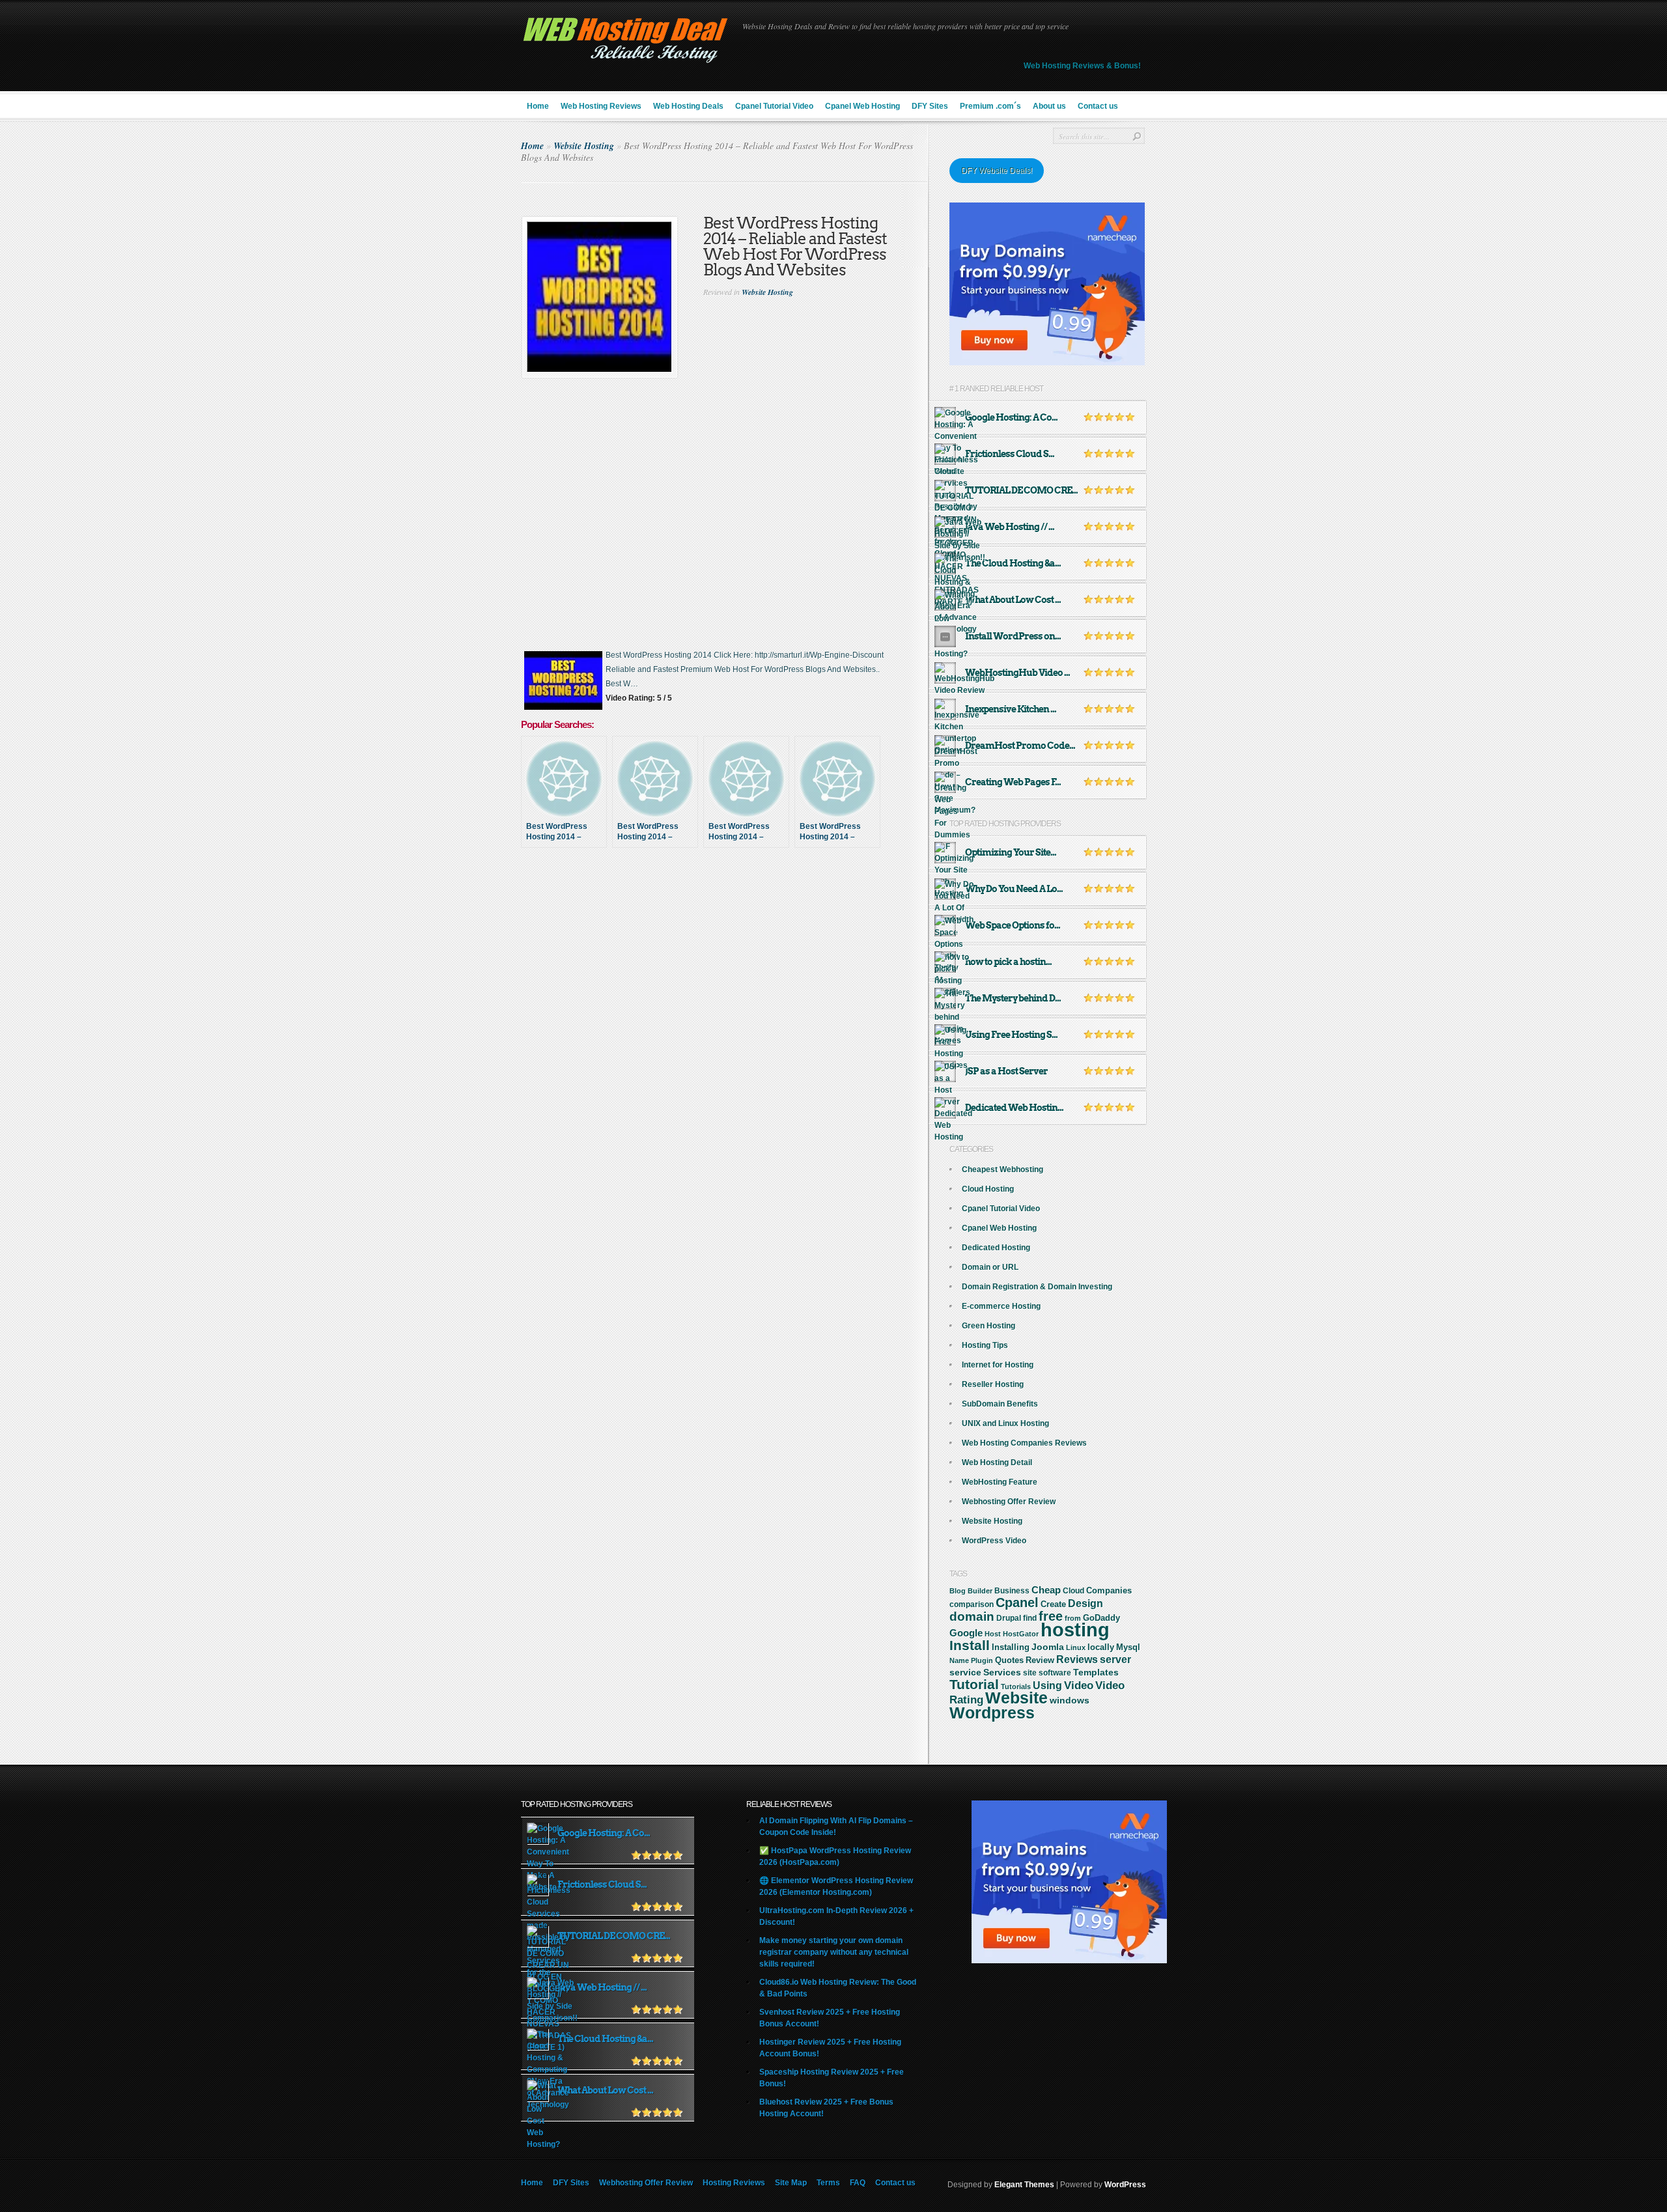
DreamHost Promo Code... (1020, 746)
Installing (1011, 1647)
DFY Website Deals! (997, 171)
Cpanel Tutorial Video (774, 106)
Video (1079, 1686)
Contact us (1098, 106)
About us (1049, 106)
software (1055, 1673)
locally (1101, 1647)
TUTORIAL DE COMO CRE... (1021, 490)
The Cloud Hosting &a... (1013, 563)
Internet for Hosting (998, 1365)
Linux (1076, 1647)
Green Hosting (988, 1326)
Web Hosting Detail (997, 1463)
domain (972, 1617)
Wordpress (992, 1713)
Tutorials (1016, 1687)
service (965, 1673)
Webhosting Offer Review (1009, 1502)
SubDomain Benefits (1000, 1404)
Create (1053, 1604)
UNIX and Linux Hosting (1005, 1423)
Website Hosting (584, 146)
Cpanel (1017, 1603)
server (1115, 1659)
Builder (980, 1591)
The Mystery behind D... (1013, 998)
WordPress (1125, 2185)
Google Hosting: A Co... (1011, 417)
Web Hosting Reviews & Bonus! (1082, 66)
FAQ (858, 2183)
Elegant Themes (1024, 2185)
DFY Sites (930, 106)
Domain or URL (990, 1267)
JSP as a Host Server (1006, 1071)
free (1051, 1616)
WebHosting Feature (1000, 1482)
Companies (1109, 1590)
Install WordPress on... (1013, 636)
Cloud (1073, 1591)
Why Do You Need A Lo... (1014, 889)
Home (538, 106)
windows (1070, 1700)
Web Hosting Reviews (601, 106)
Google (966, 1633)
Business (1012, 1591)
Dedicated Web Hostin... (1014, 1108)
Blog (958, 1591)
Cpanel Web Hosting (862, 106)
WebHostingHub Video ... (1017, 673)
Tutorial (974, 1684)
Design (1086, 1603)
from (1073, 1618)
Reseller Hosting (993, 1384)
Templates (1096, 1672)
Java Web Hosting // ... (1010, 527)
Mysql (1128, 1647)
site (1030, 1673)
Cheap (1046, 1590)
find (1030, 1618)
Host (993, 1634)
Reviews (1077, 1659)
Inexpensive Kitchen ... (1011, 709)
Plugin (982, 1660)
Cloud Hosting (988, 1189)
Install (970, 1645)
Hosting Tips (985, 1345)
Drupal (1009, 1618)
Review (1040, 1660)
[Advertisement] (725, 904)
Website (1016, 1698)
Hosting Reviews (734, 2183)
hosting (1075, 1630)
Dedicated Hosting (996, 1248)
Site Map (791, 2183)
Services (1002, 1672)
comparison (972, 1604)
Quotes (1009, 1660)
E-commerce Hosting (1001, 1306)
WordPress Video (994, 1541)
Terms (828, 2183)
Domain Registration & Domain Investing (1037, 1287)
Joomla (1048, 1647)
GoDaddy (1101, 1618)
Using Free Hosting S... (1011, 1035)
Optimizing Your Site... (1011, 852)
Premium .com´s (990, 106)
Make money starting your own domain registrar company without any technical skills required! (834, 1952)
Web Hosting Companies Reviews (1024, 1443)
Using (1047, 1686)
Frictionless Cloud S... (1010, 454)
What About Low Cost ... (1013, 600)
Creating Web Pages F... (1013, 782)
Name (959, 1660)
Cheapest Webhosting (1002, 1169)
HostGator (1021, 1634)
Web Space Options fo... (1013, 925)
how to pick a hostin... (1008, 962)
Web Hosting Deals (688, 106)
